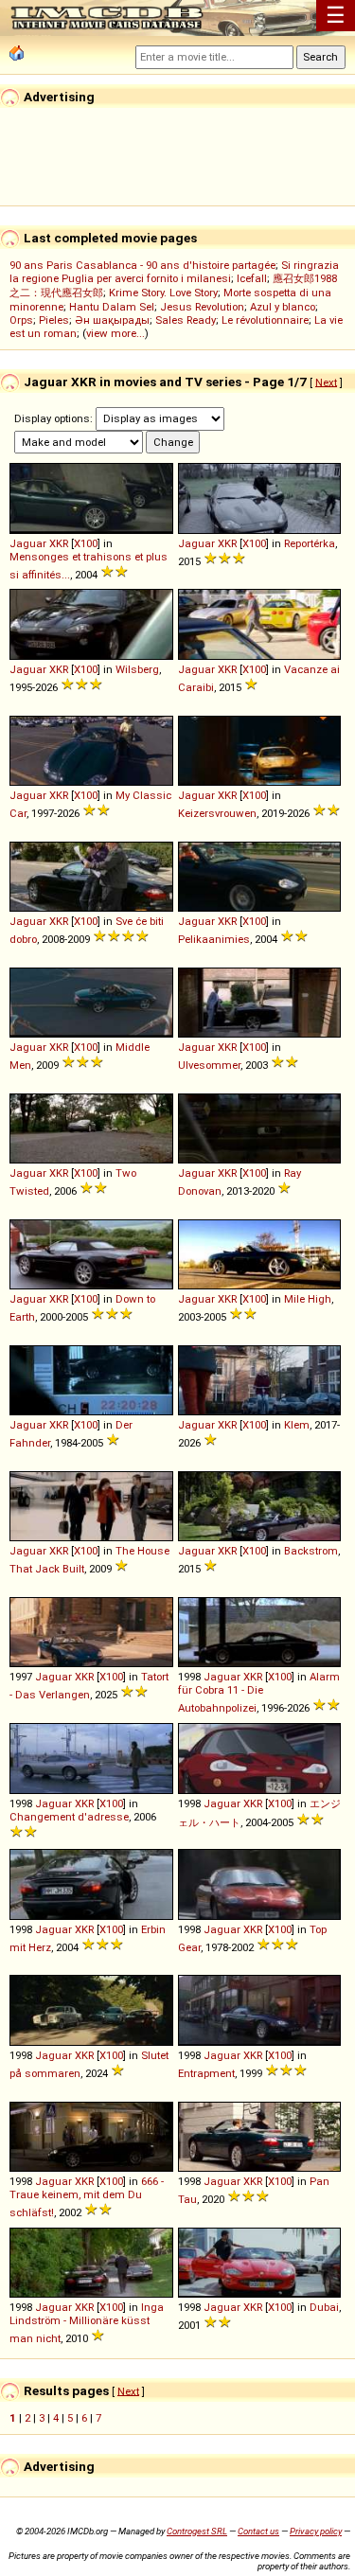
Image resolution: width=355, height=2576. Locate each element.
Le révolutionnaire (265, 320)
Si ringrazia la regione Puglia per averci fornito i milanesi (174, 272)
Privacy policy (316, 2531)
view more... (115, 333)
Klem (297, 1425)
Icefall (252, 278)
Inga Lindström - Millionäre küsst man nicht (87, 2323)
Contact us (258, 2531)
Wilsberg (137, 669)
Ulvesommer (209, 1065)
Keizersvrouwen (217, 813)
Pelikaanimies (214, 939)
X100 (86, 543)
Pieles (54, 320)
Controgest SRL (197, 2531)
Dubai (324, 2307)
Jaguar (28, 543)
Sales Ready (186, 320)
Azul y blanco (283, 307)
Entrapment (206, 2073)
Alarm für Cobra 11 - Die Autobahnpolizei (259, 1692)
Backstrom (311, 1551)
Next (326, 382)
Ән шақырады (112, 320)
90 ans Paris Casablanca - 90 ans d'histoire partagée (142, 265)
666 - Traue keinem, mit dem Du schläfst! (87, 2197)
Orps (21, 320)
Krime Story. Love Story (163, 293)
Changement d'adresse (69, 1817)
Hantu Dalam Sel (112, 307)
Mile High (308, 1299)
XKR (59, 543)
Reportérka (310, 543)
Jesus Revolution (202, 307)
